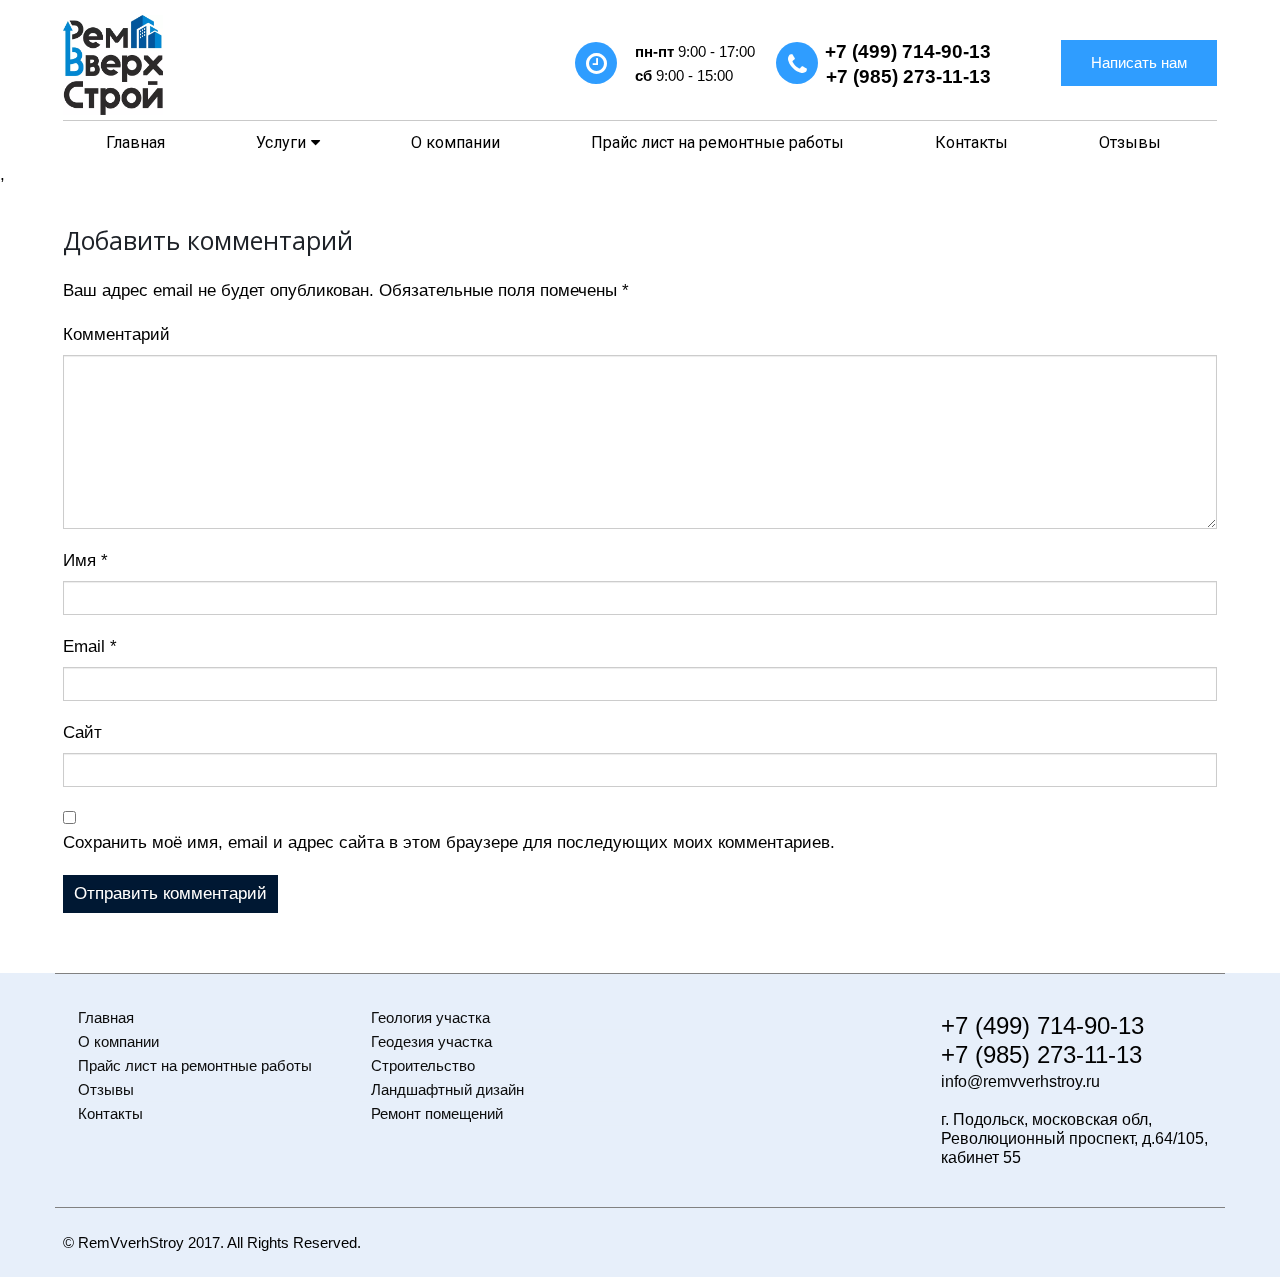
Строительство (423, 1065)
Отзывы (1130, 142)
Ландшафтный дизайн (447, 1089)
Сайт (82, 732)
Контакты (971, 142)
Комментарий (116, 334)
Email (90, 646)
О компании (455, 142)
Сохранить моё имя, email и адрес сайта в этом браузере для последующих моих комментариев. (449, 842)
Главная (135, 142)
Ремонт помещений (437, 1113)
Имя (85, 560)
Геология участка (430, 1017)
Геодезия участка (431, 1041)
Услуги (281, 142)
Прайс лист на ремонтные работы (717, 142)
